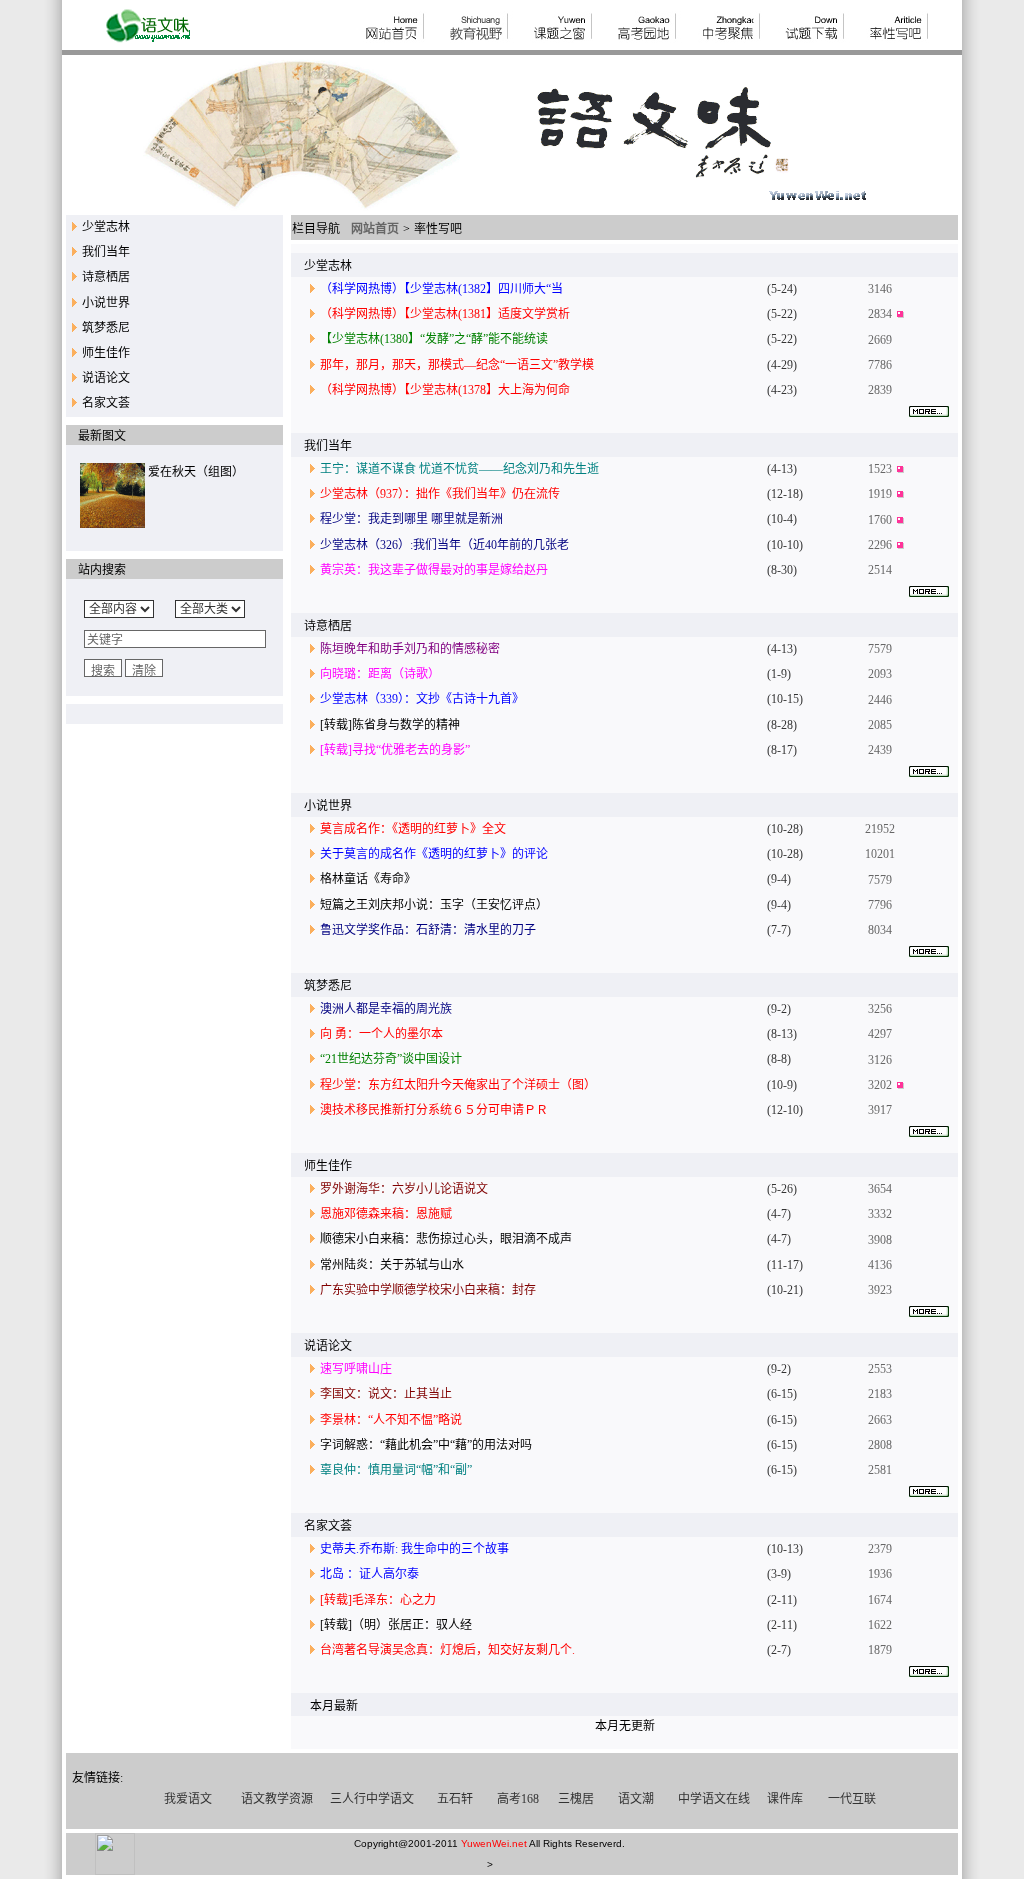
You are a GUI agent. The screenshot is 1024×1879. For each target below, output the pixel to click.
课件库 (785, 1799)
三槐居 (576, 1799)
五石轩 (455, 1799)
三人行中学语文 (372, 1799)
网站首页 (375, 229)
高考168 (518, 1799)
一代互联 (852, 1799)
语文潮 (636, 1799)
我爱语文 (188, 1799)
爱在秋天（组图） (196, 472)
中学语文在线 (714, 1799)
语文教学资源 (277, 1799)
